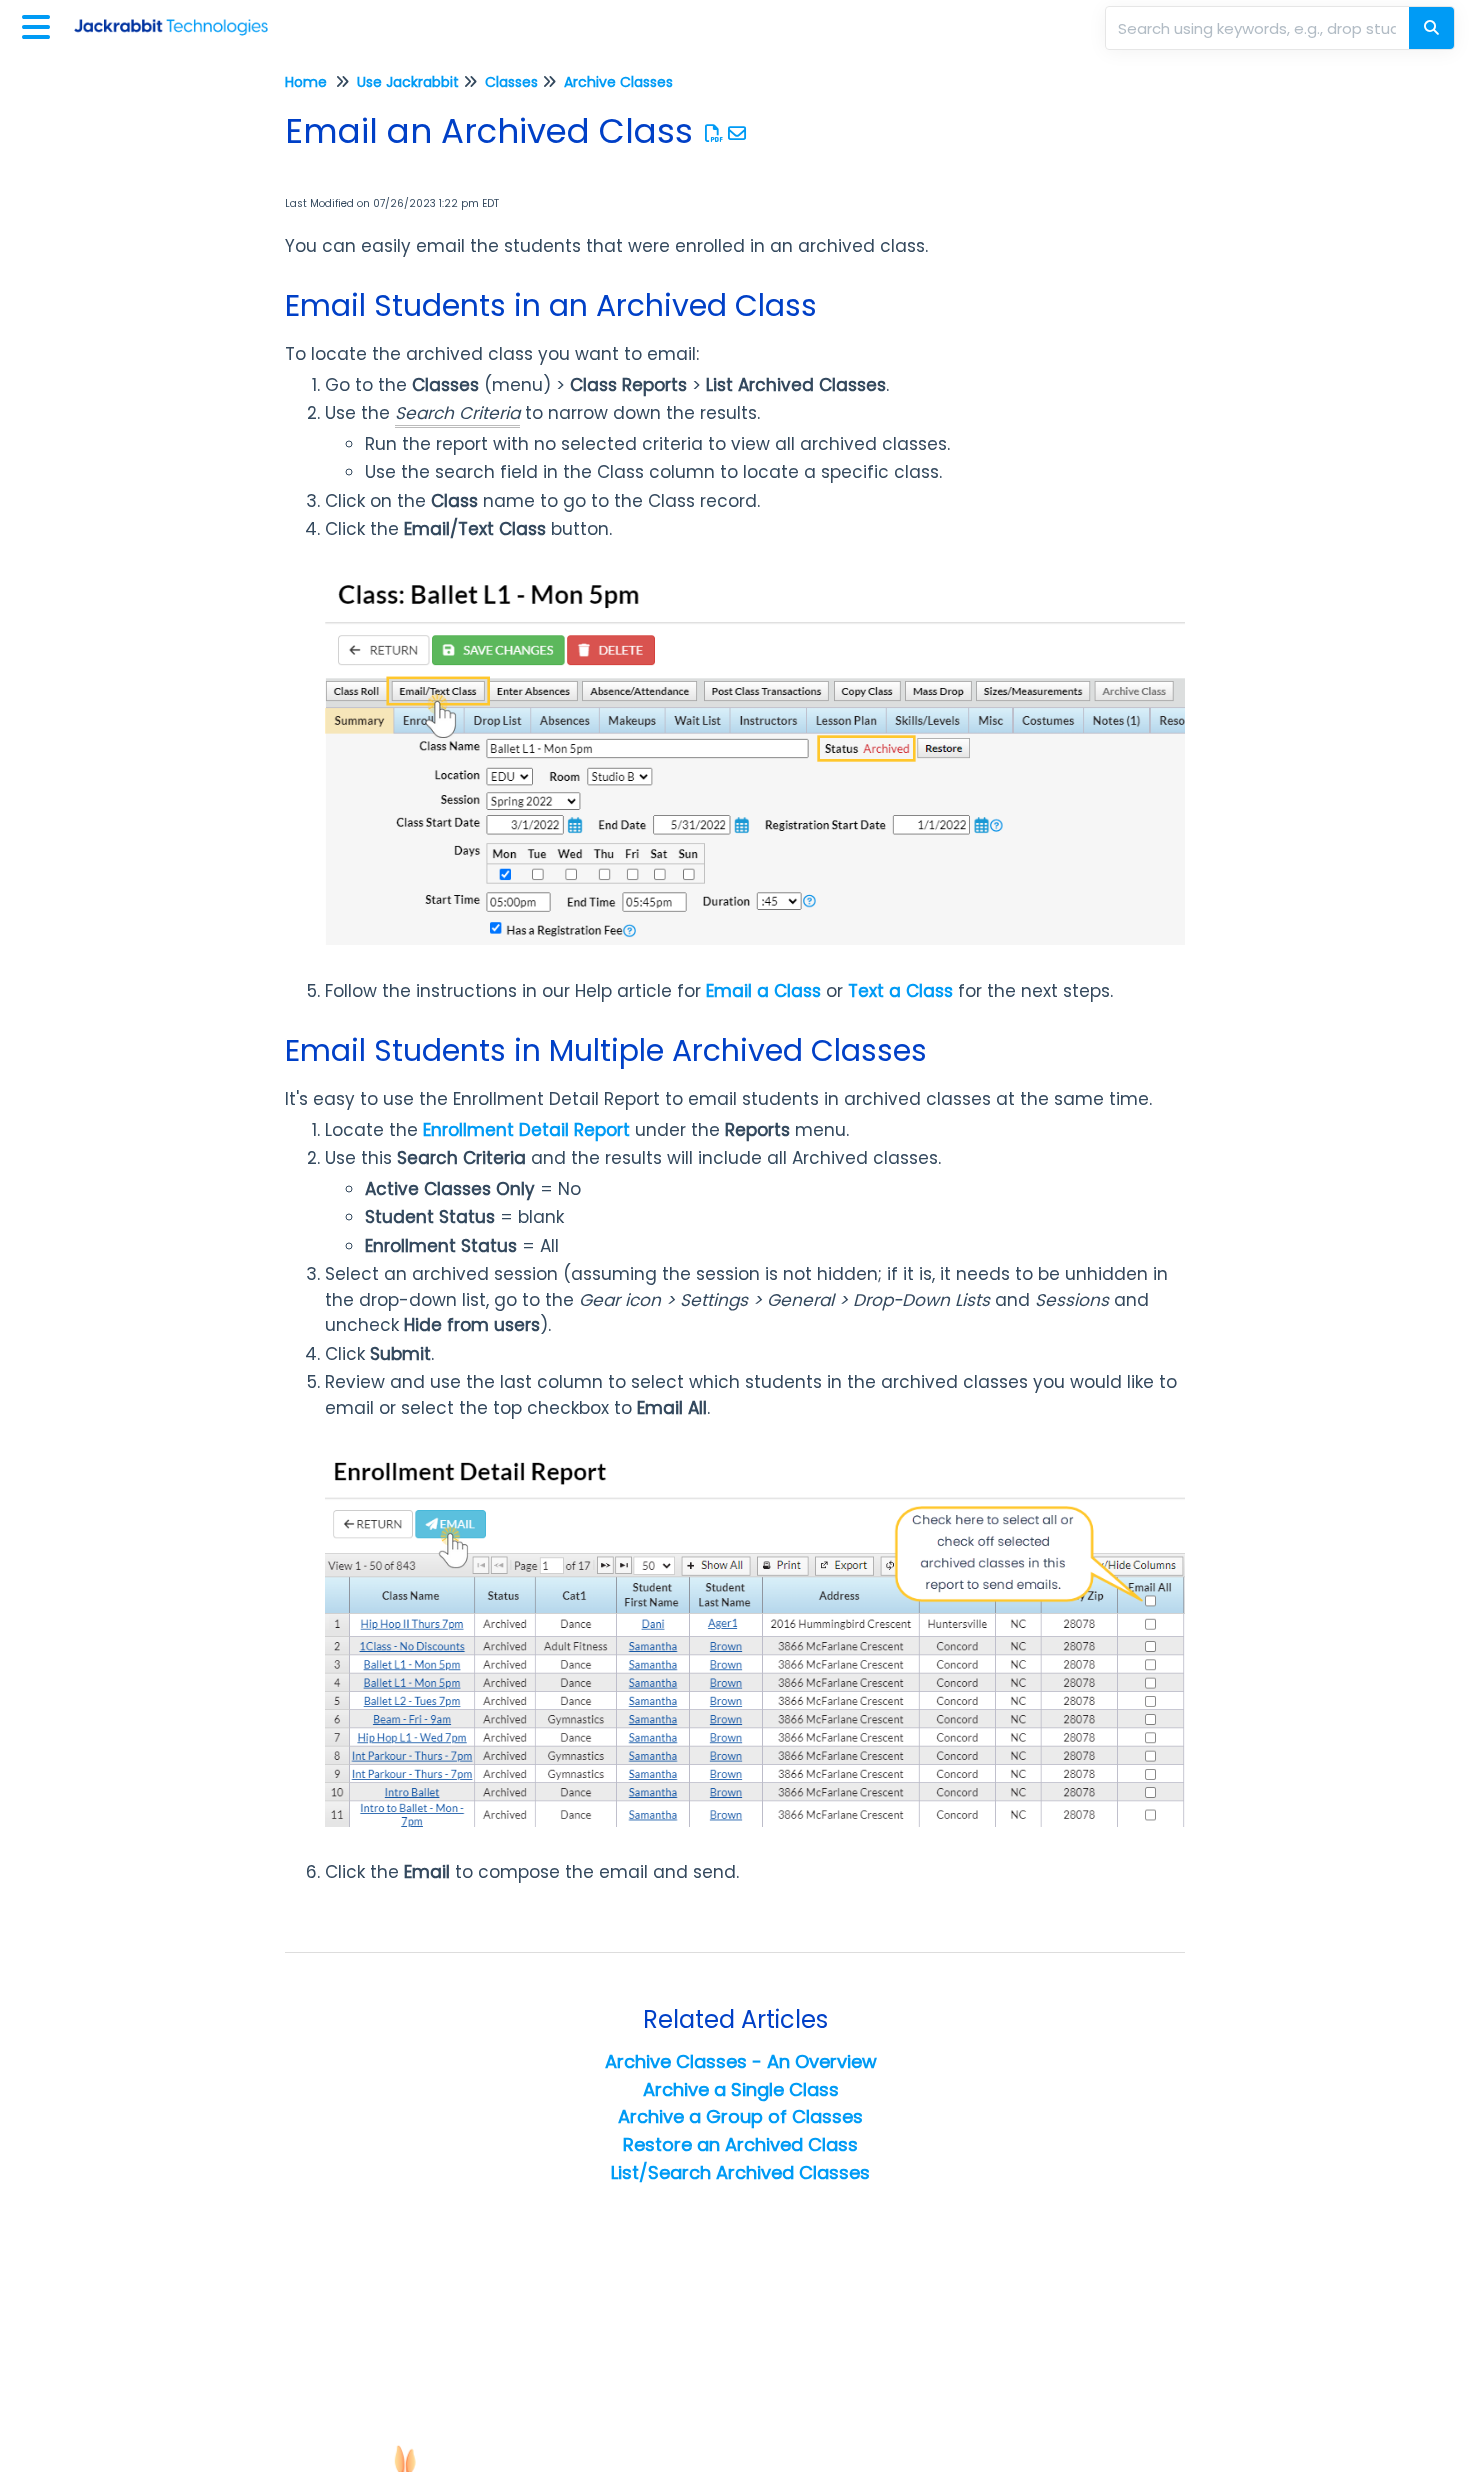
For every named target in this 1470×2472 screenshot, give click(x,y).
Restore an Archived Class (740, 2144)
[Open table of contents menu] (40, 24)
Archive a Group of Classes (740, 2116)
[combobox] (1259, 28)
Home (306, 82)
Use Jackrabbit (408, 82)
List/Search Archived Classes (740, 2172)
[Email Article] (737, 133)
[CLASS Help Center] (178, 17)
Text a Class (900, 991)
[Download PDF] (714, 133)
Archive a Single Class (741, 2089)
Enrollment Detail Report (526, 1130)
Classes (511, 82)
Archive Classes (618, 82)
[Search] (1431, 28)
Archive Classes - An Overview (741, 2061)
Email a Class (763, 991)
